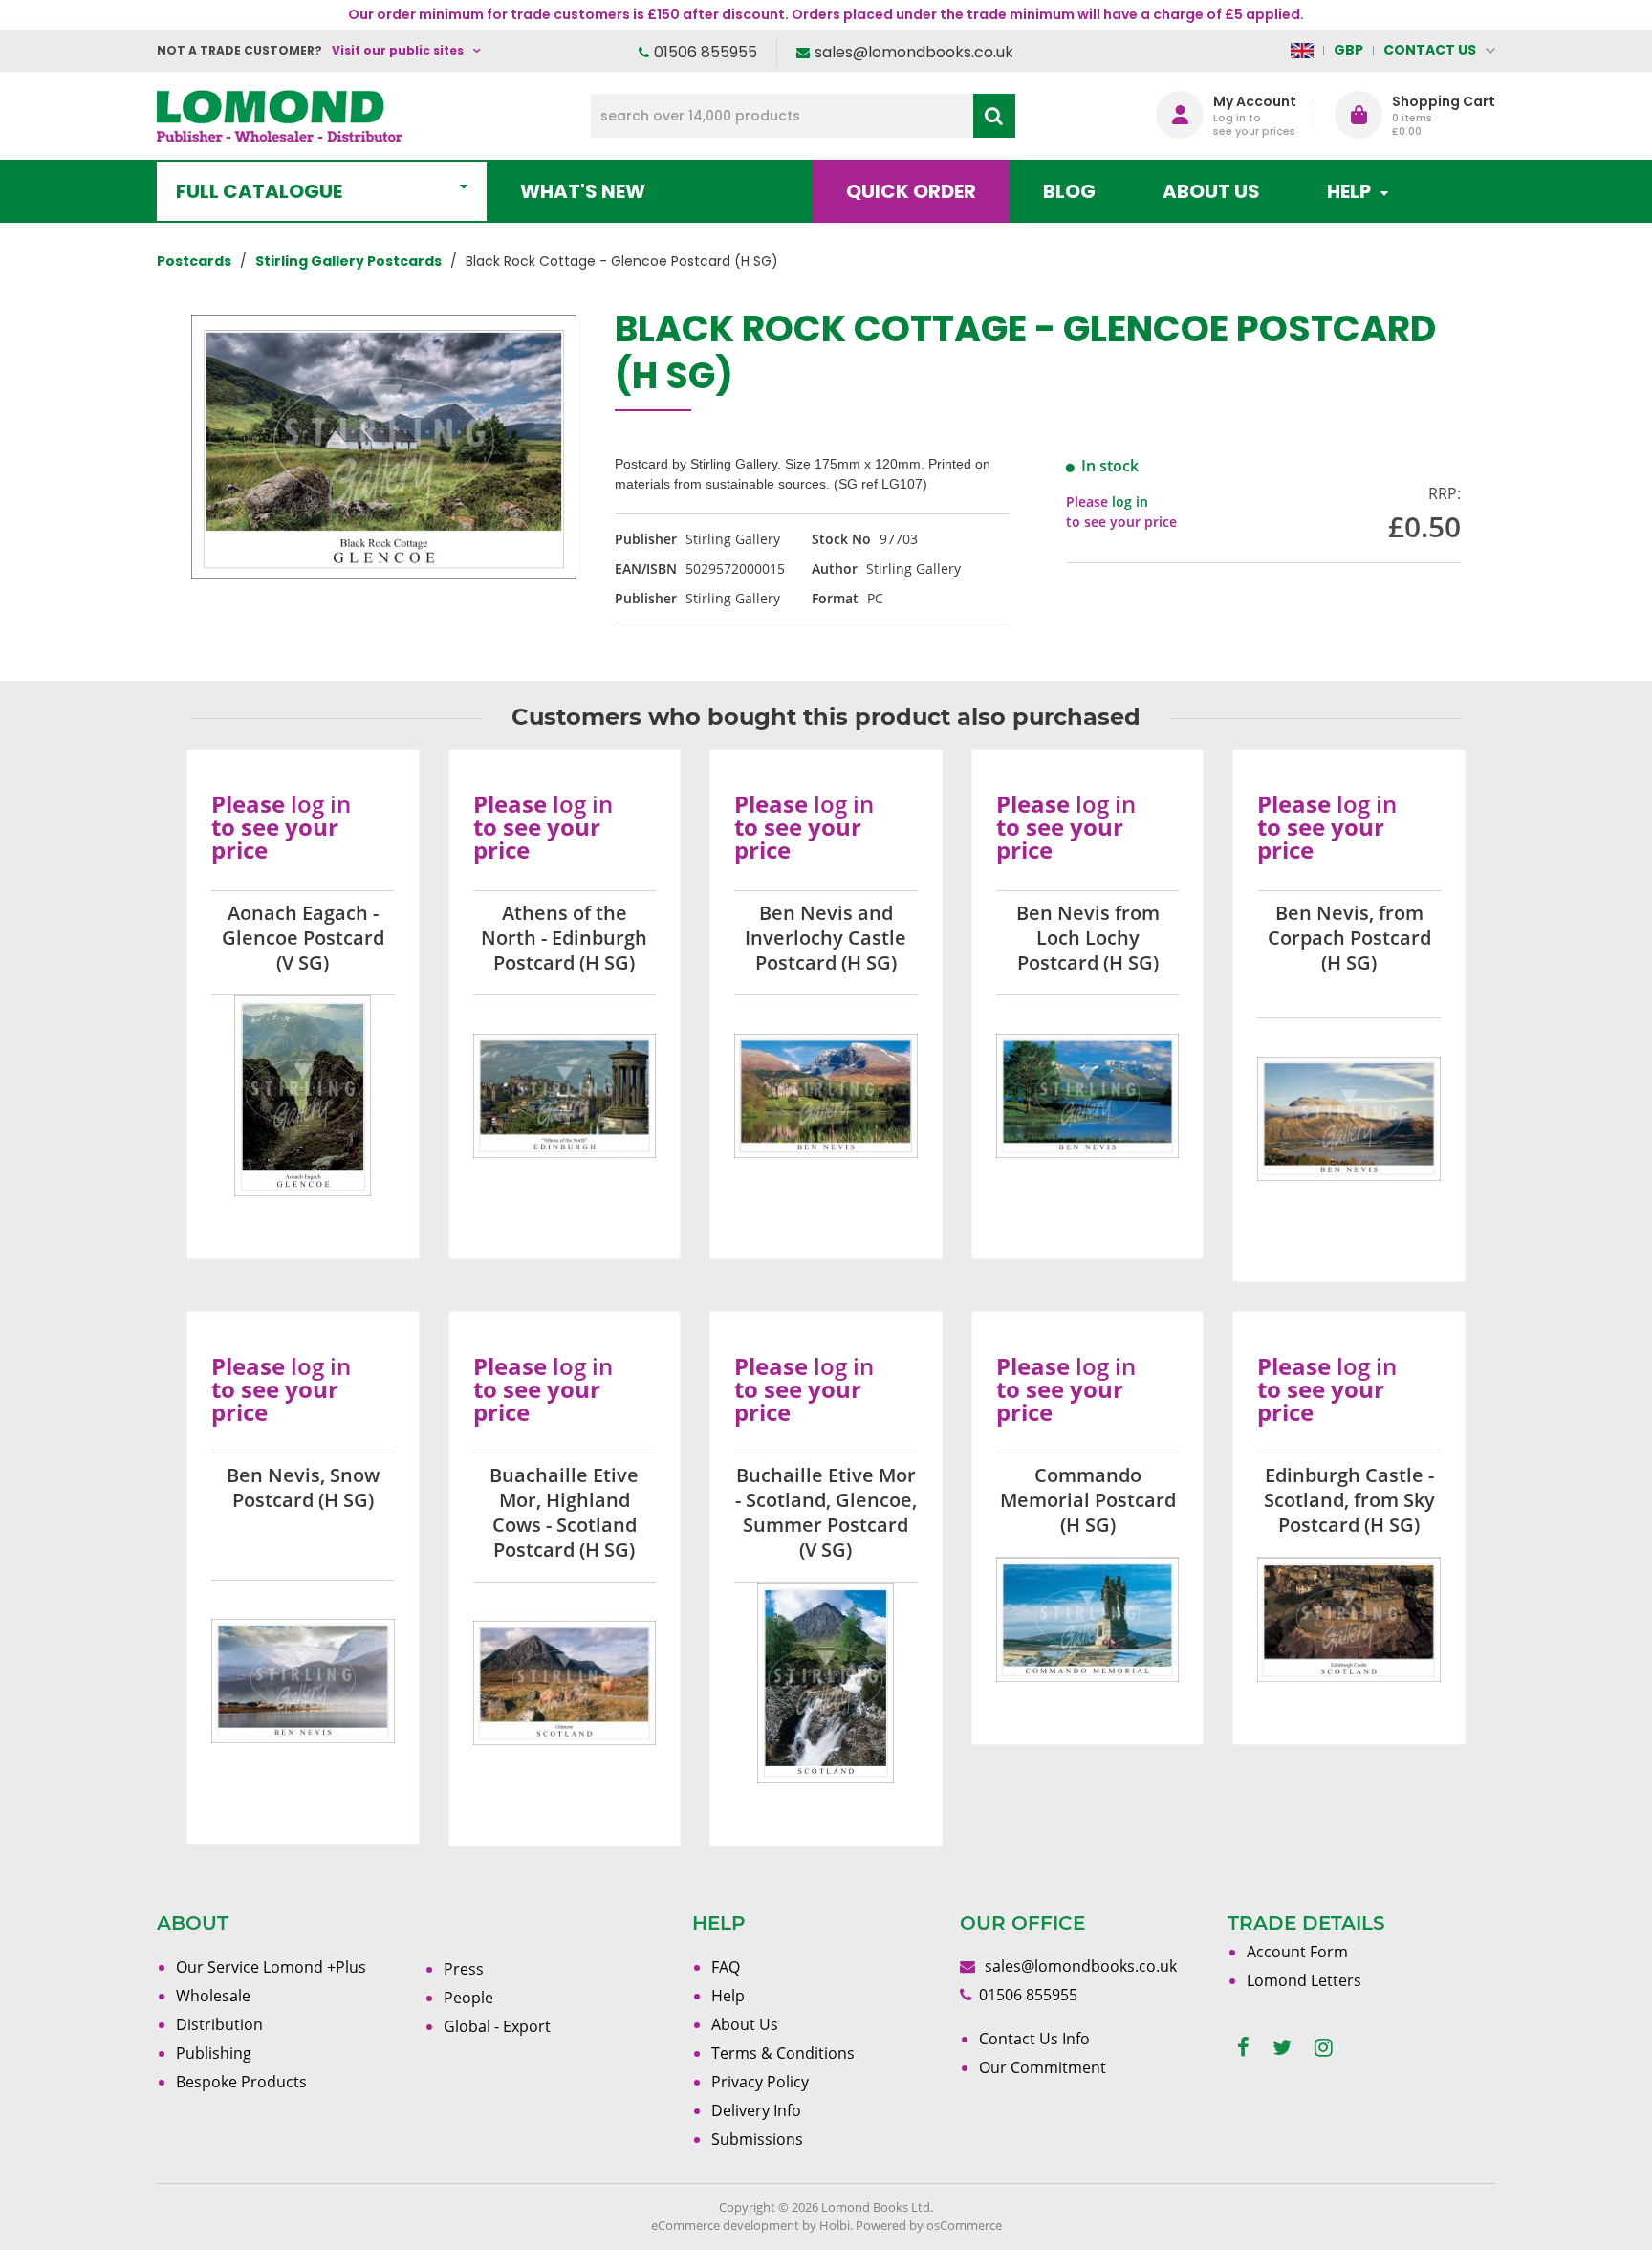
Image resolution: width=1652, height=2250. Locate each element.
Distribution (219, 2024)
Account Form (1297, 1952)
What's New (583, 191)
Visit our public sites (398, 50)
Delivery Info (756, 2110)
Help (728, 1996)
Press (464, 1969)
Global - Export (497, 2026)
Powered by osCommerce (929, 2225)
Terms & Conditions (783, 2053)
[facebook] (1243, 2048)
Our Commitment (1043, 2067)
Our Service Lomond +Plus (271, 1967)
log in (1130, 502)
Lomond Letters (1304, 1980)
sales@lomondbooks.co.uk (914, 52)
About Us (1211, 191)
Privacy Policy (760, 2082)
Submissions (757, 2139)
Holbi (835, 2225)
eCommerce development (725, 2225)
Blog (1069, 191)
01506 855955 (706, 52)
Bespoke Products (241, 2082)
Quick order (911, 191)
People (468, 1998)
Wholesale (213, 1996)
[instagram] (1324, 2048)
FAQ (726, 1967)
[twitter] (1282, 2048)
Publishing (214, 2053)
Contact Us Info (1034, 2039)
